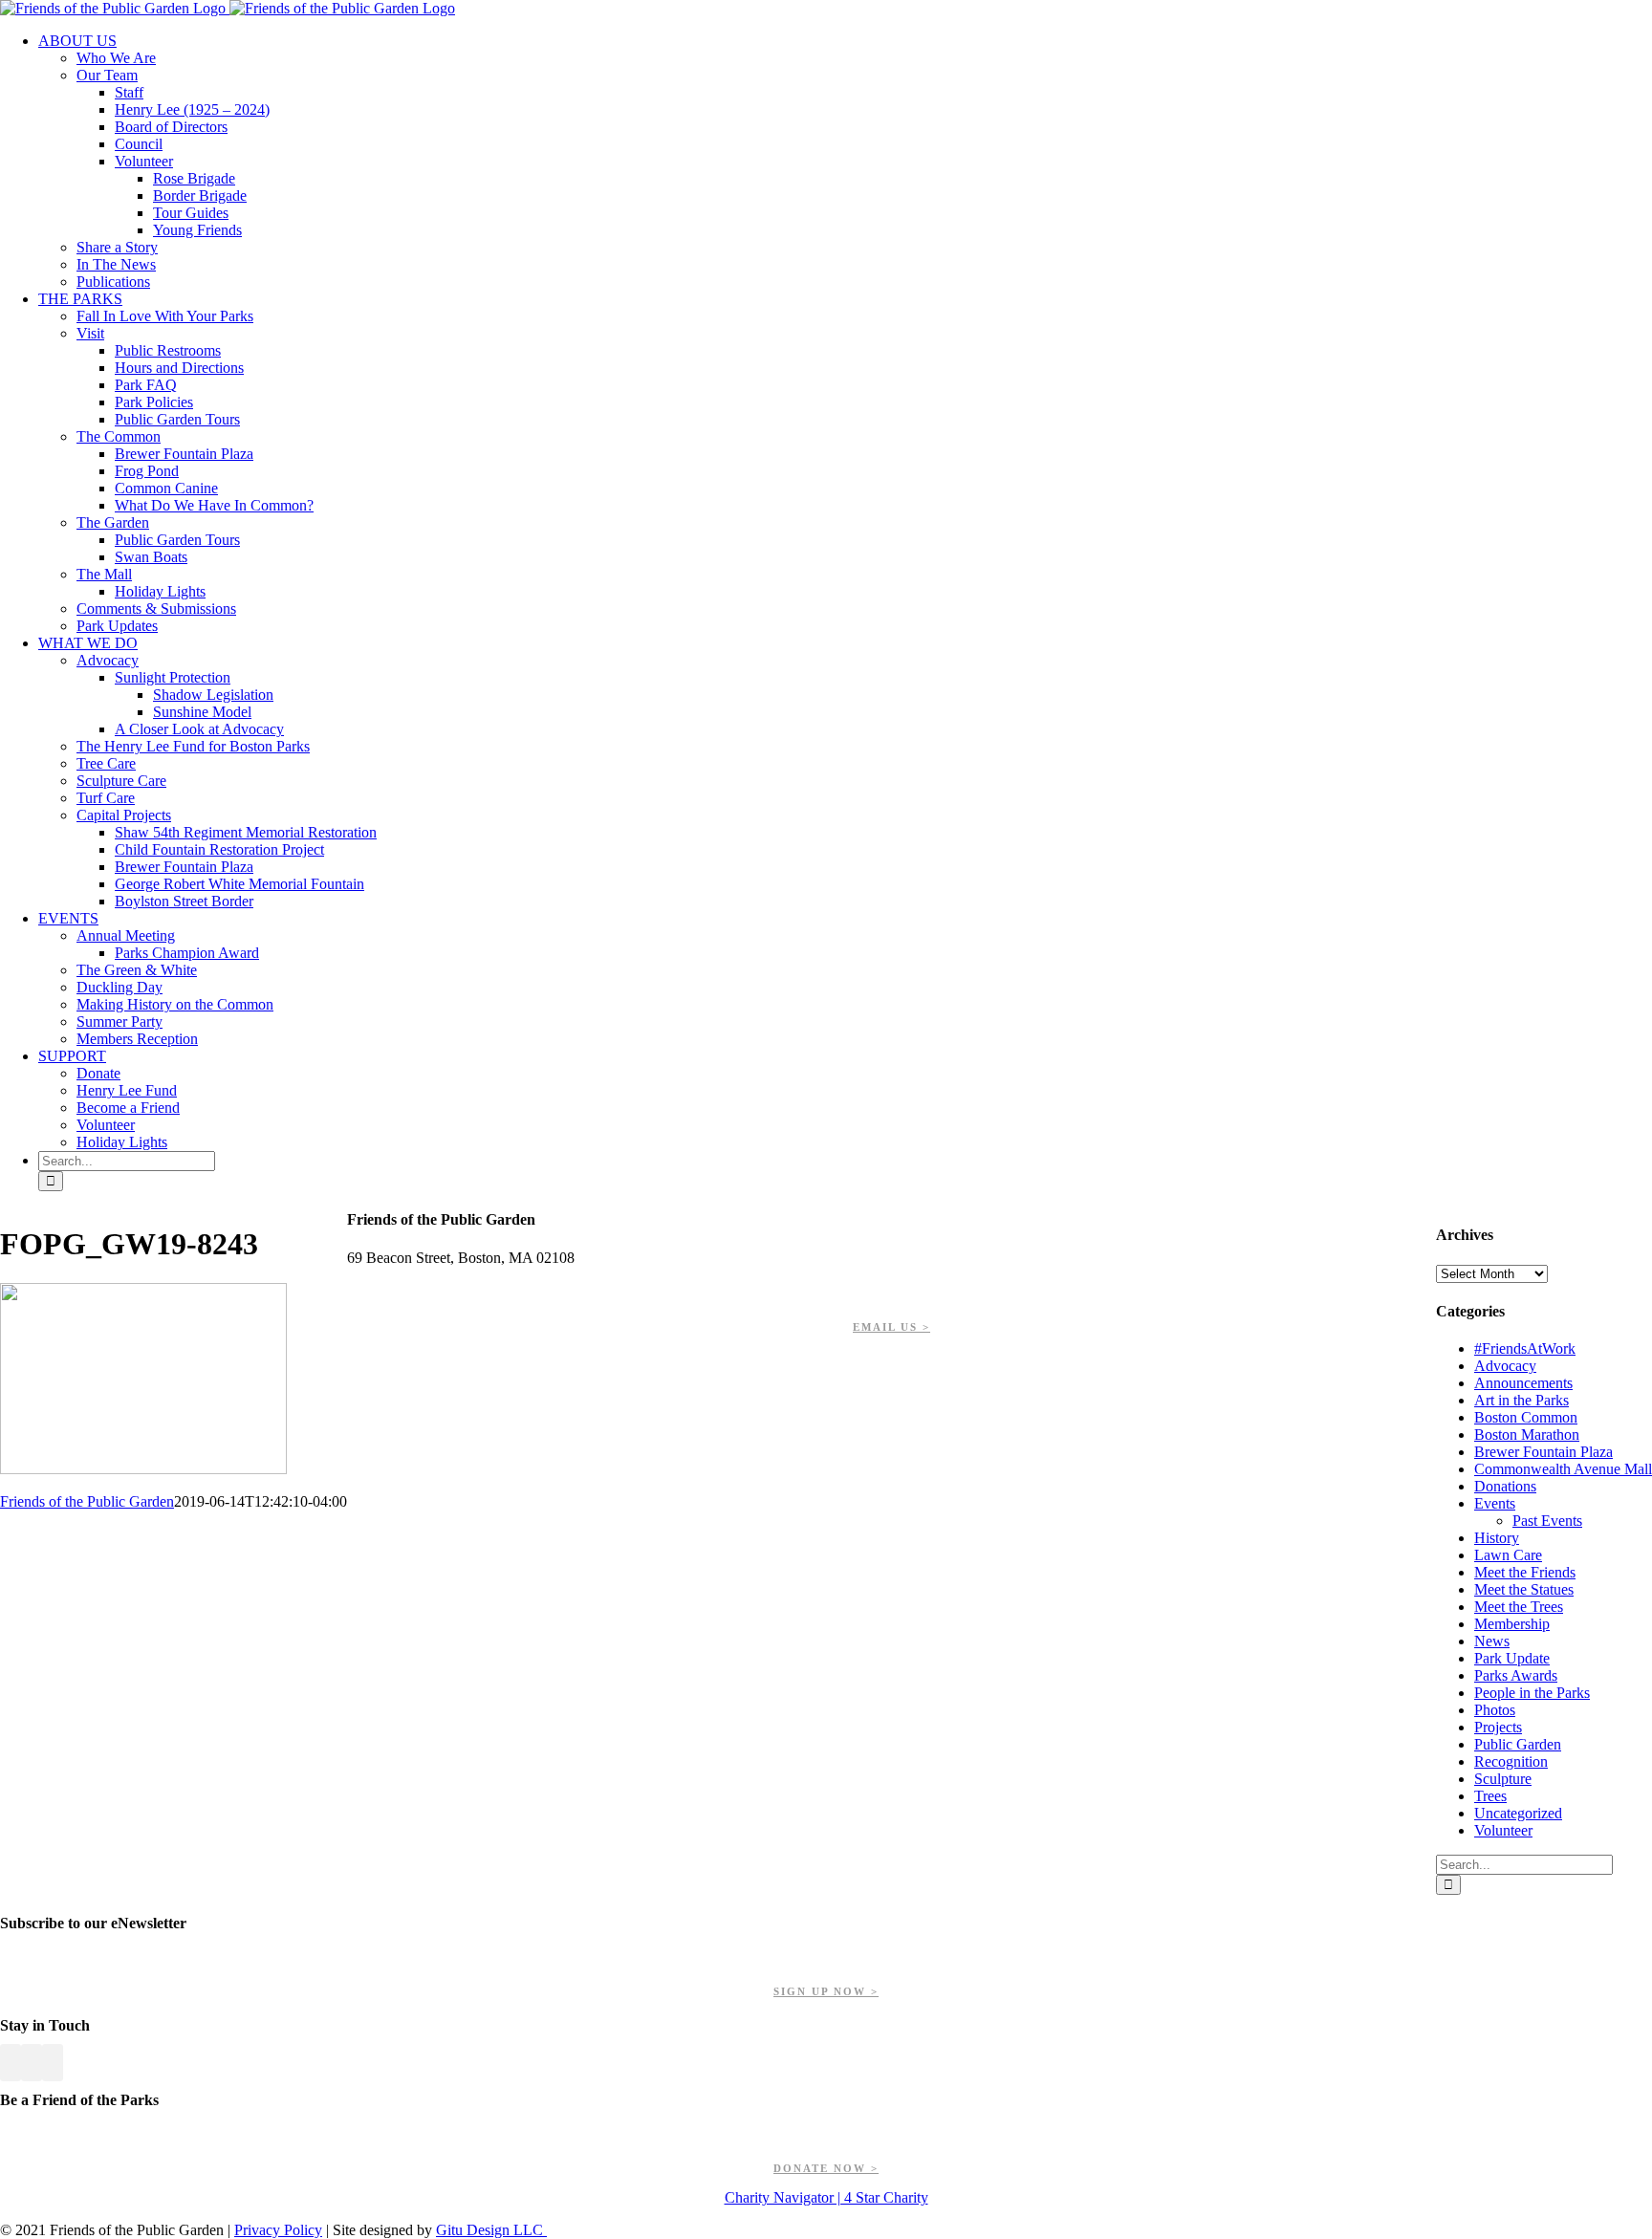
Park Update (1512, 1658)
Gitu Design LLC (491, 2230)
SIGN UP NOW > (826, 1991)
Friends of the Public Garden (87, 1501)
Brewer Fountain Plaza (1543, 1452)
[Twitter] (32, 2063)
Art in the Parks (1522, 1400)
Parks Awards (1516, 1675)
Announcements (1523, 1383)
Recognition (1511, 1761)
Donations (1505, 1486)
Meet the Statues (1524, 1589)
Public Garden (1518, 1744)
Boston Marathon (1527, 1435)
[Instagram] (53, 2063)
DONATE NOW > (826, 2168)
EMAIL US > (891, 1327)
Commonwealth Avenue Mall (1563, 1469)
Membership (1512, 1624)
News (1492, 1641)
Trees (1490, 1796)
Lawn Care (1508, 1555)
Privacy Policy (278, 2230)
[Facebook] (11, 2063)
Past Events (1547, 1521)
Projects (1498, 1727)
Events (1495, 1503)
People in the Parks (1532, 1693)
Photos (1495, 1710)
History (1497, 1538)
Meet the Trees (1519, 1607)
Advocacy (1505, 1366)
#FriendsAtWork (1525, 1348)
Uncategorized (1518, 1813)
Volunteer (1503, 1830)
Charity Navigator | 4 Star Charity (826, 2197)
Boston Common (1526, 1417)
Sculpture (1503, 1779)
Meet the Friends (1525, 1572)
